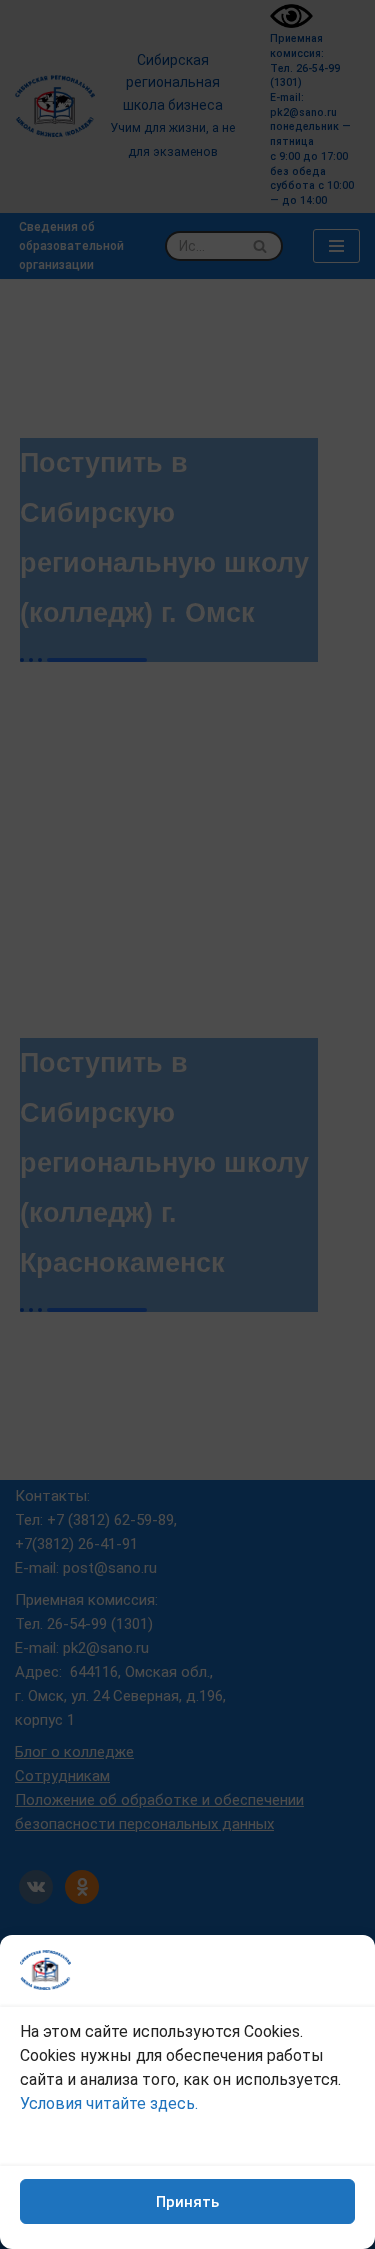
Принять (187, 2202)
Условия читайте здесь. (109, 2103)
